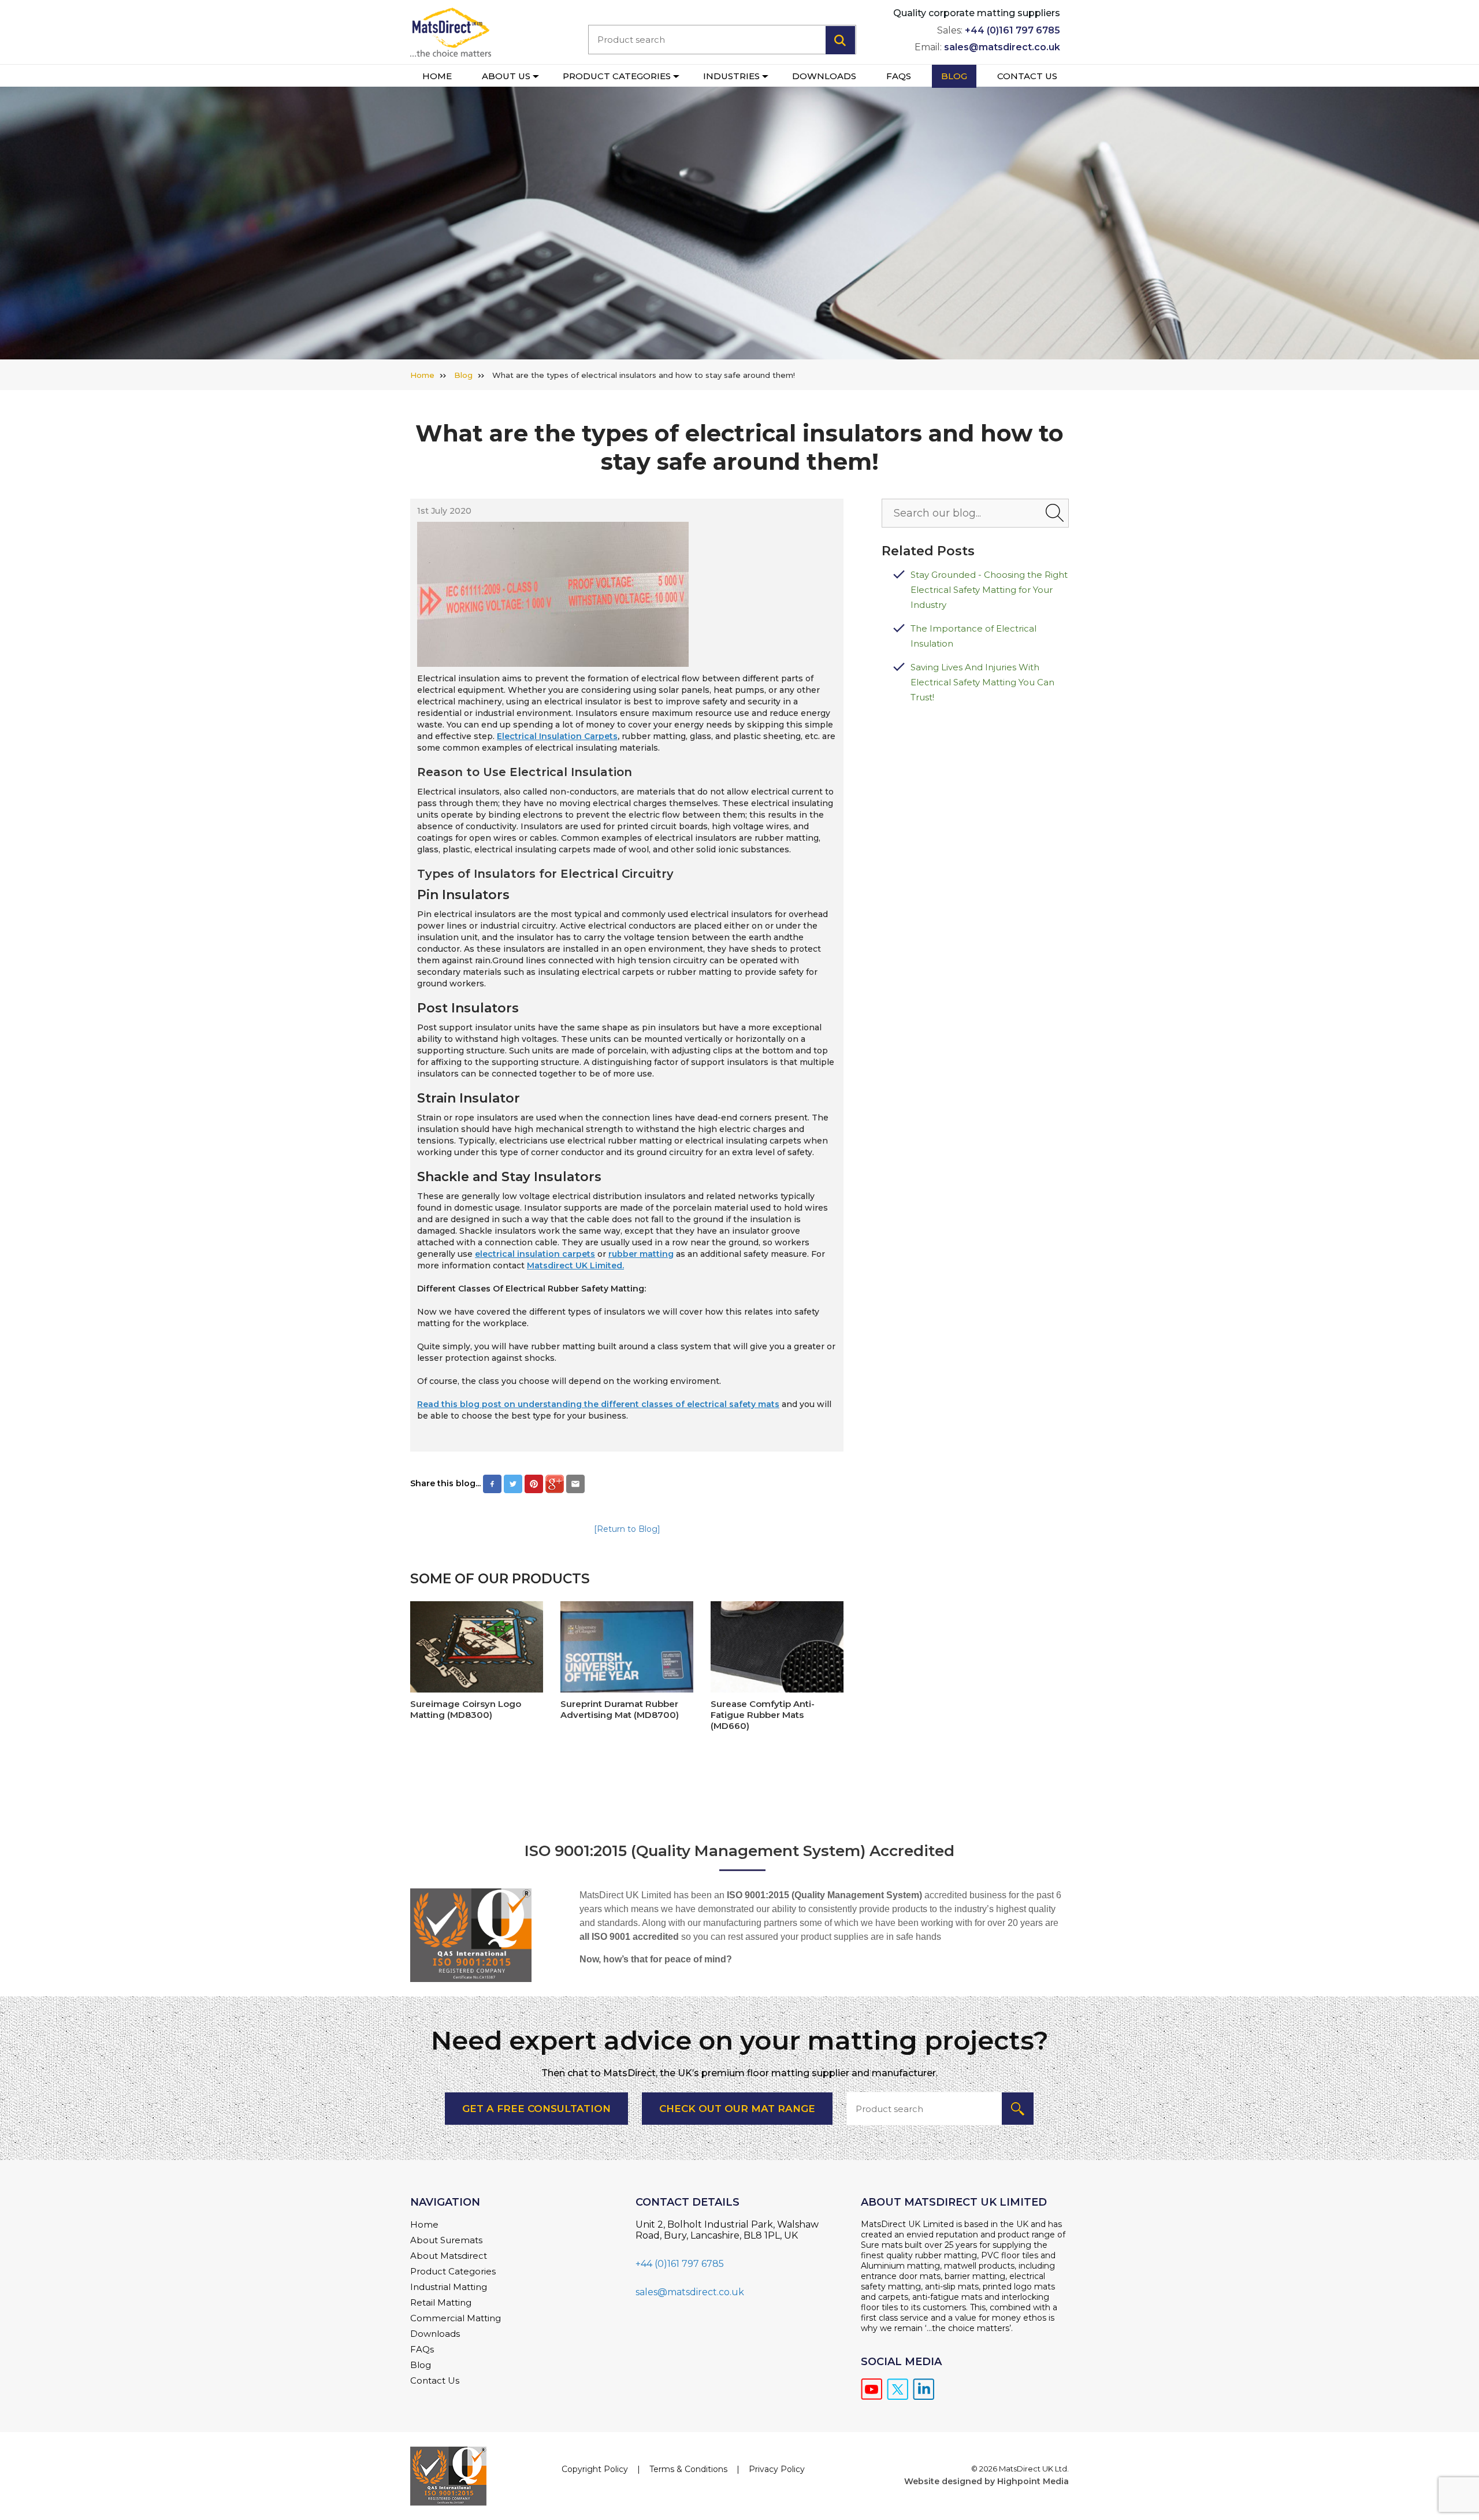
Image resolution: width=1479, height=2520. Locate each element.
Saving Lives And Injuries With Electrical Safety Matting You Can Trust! (982, 682)
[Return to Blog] (627, 1529)
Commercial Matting (456, 2318)
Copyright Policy (595, 2469)
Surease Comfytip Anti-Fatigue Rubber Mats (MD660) (763, 1715)
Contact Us (1027, 76)
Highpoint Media (1033, 2481)
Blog (954, 76)
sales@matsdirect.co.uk (1002, 47)
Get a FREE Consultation (536, 2109)
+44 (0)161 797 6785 (1012, 30)
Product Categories (617, 76)
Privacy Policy (777, 2469)
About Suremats (446, 2240)
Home (437, 76)
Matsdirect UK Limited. (575, 1265)
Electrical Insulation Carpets (557, 736)
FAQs (899, 76)
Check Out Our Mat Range (737, 2109)
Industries (731, 76)
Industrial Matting (449, 2287)
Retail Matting (441, 2302)
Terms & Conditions (688, 2469)
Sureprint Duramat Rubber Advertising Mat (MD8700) (620, 1709)
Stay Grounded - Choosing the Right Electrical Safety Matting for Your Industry (989, 590)
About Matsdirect (449, 2256)
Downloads (824, 76)
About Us (506, 76)
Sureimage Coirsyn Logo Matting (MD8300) (466, 1709)
